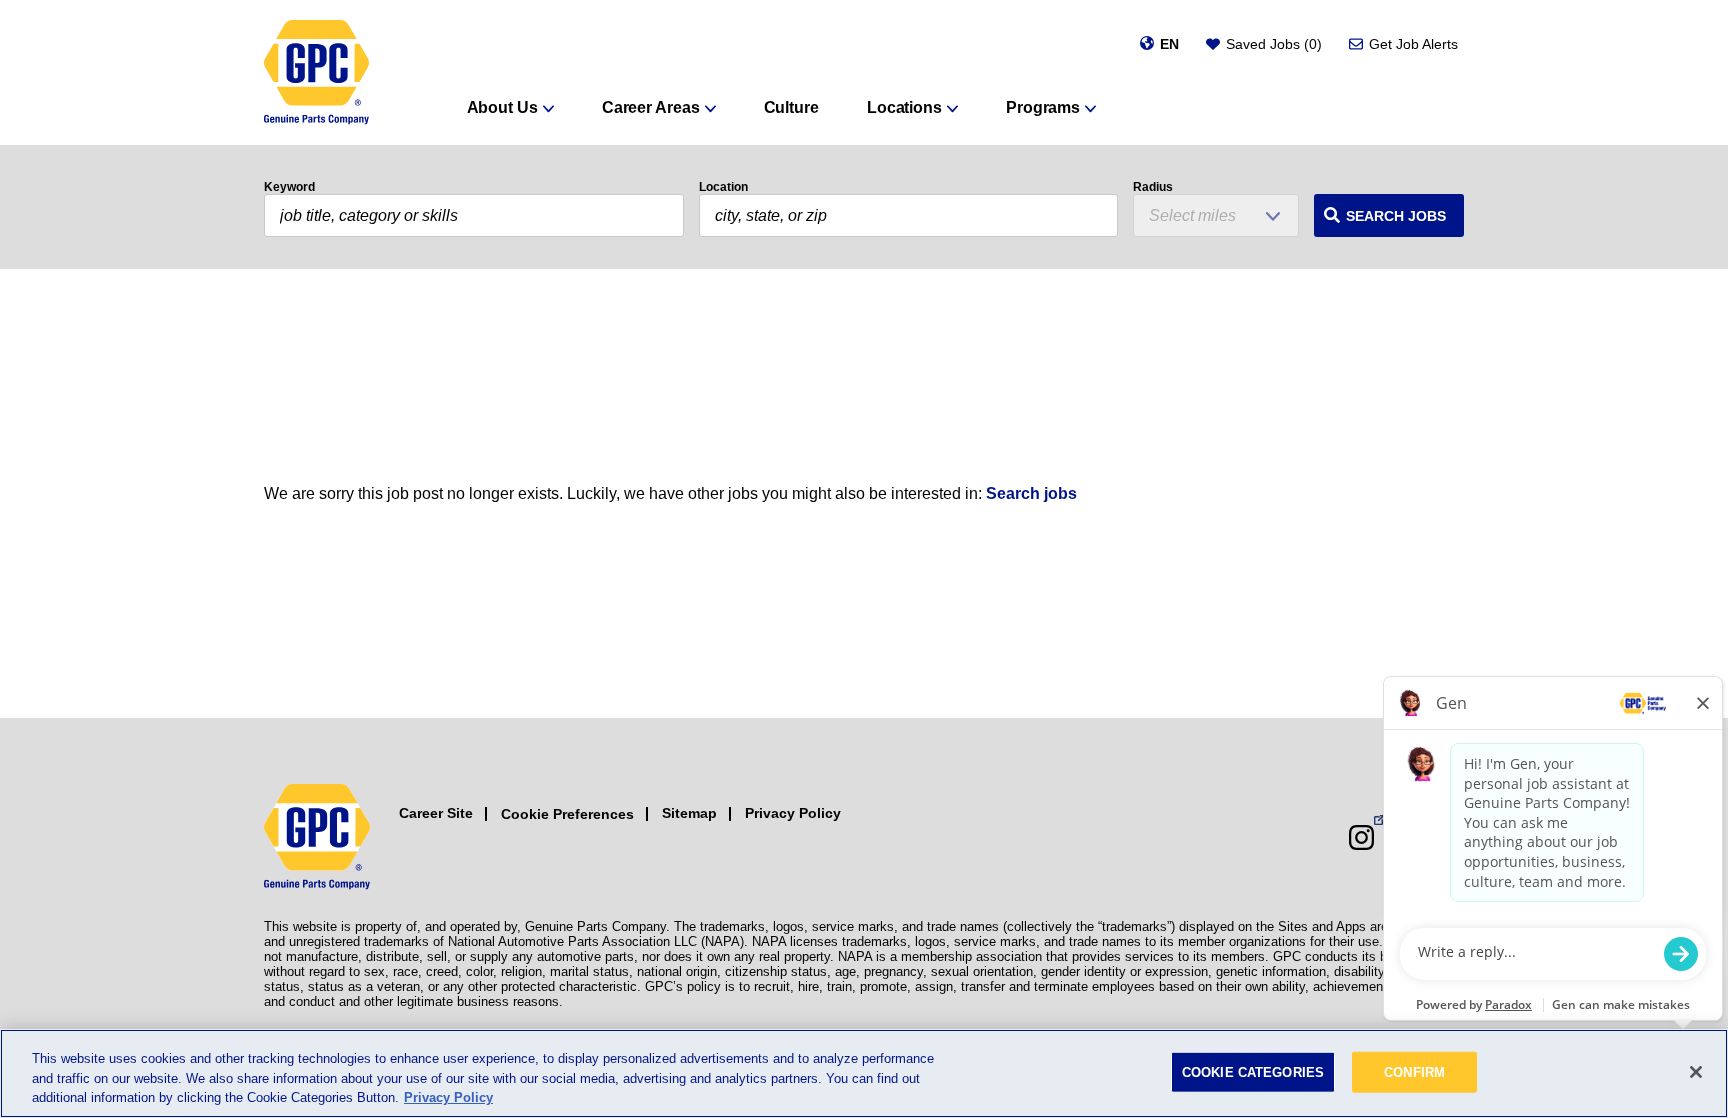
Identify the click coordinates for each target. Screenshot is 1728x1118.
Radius (1153, 187)
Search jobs (1031, 493)
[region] (864, 1073)
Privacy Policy (793, 813)
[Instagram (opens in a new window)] (1361, 837)
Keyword (289, 187)
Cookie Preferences (567, 814)
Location (723, 187)
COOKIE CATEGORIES (1253, 1071)
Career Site (436, 813)
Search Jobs (1396, 216)
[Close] (1696, 1072)
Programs (1043, 107)
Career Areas (651, 107)
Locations (904, 107)
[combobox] (909, 215)
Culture (791, 107)
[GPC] (316, 72)
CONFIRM (1414, 1071)
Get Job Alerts (1413, 44)
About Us (502, 107)
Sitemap (689, 813)
